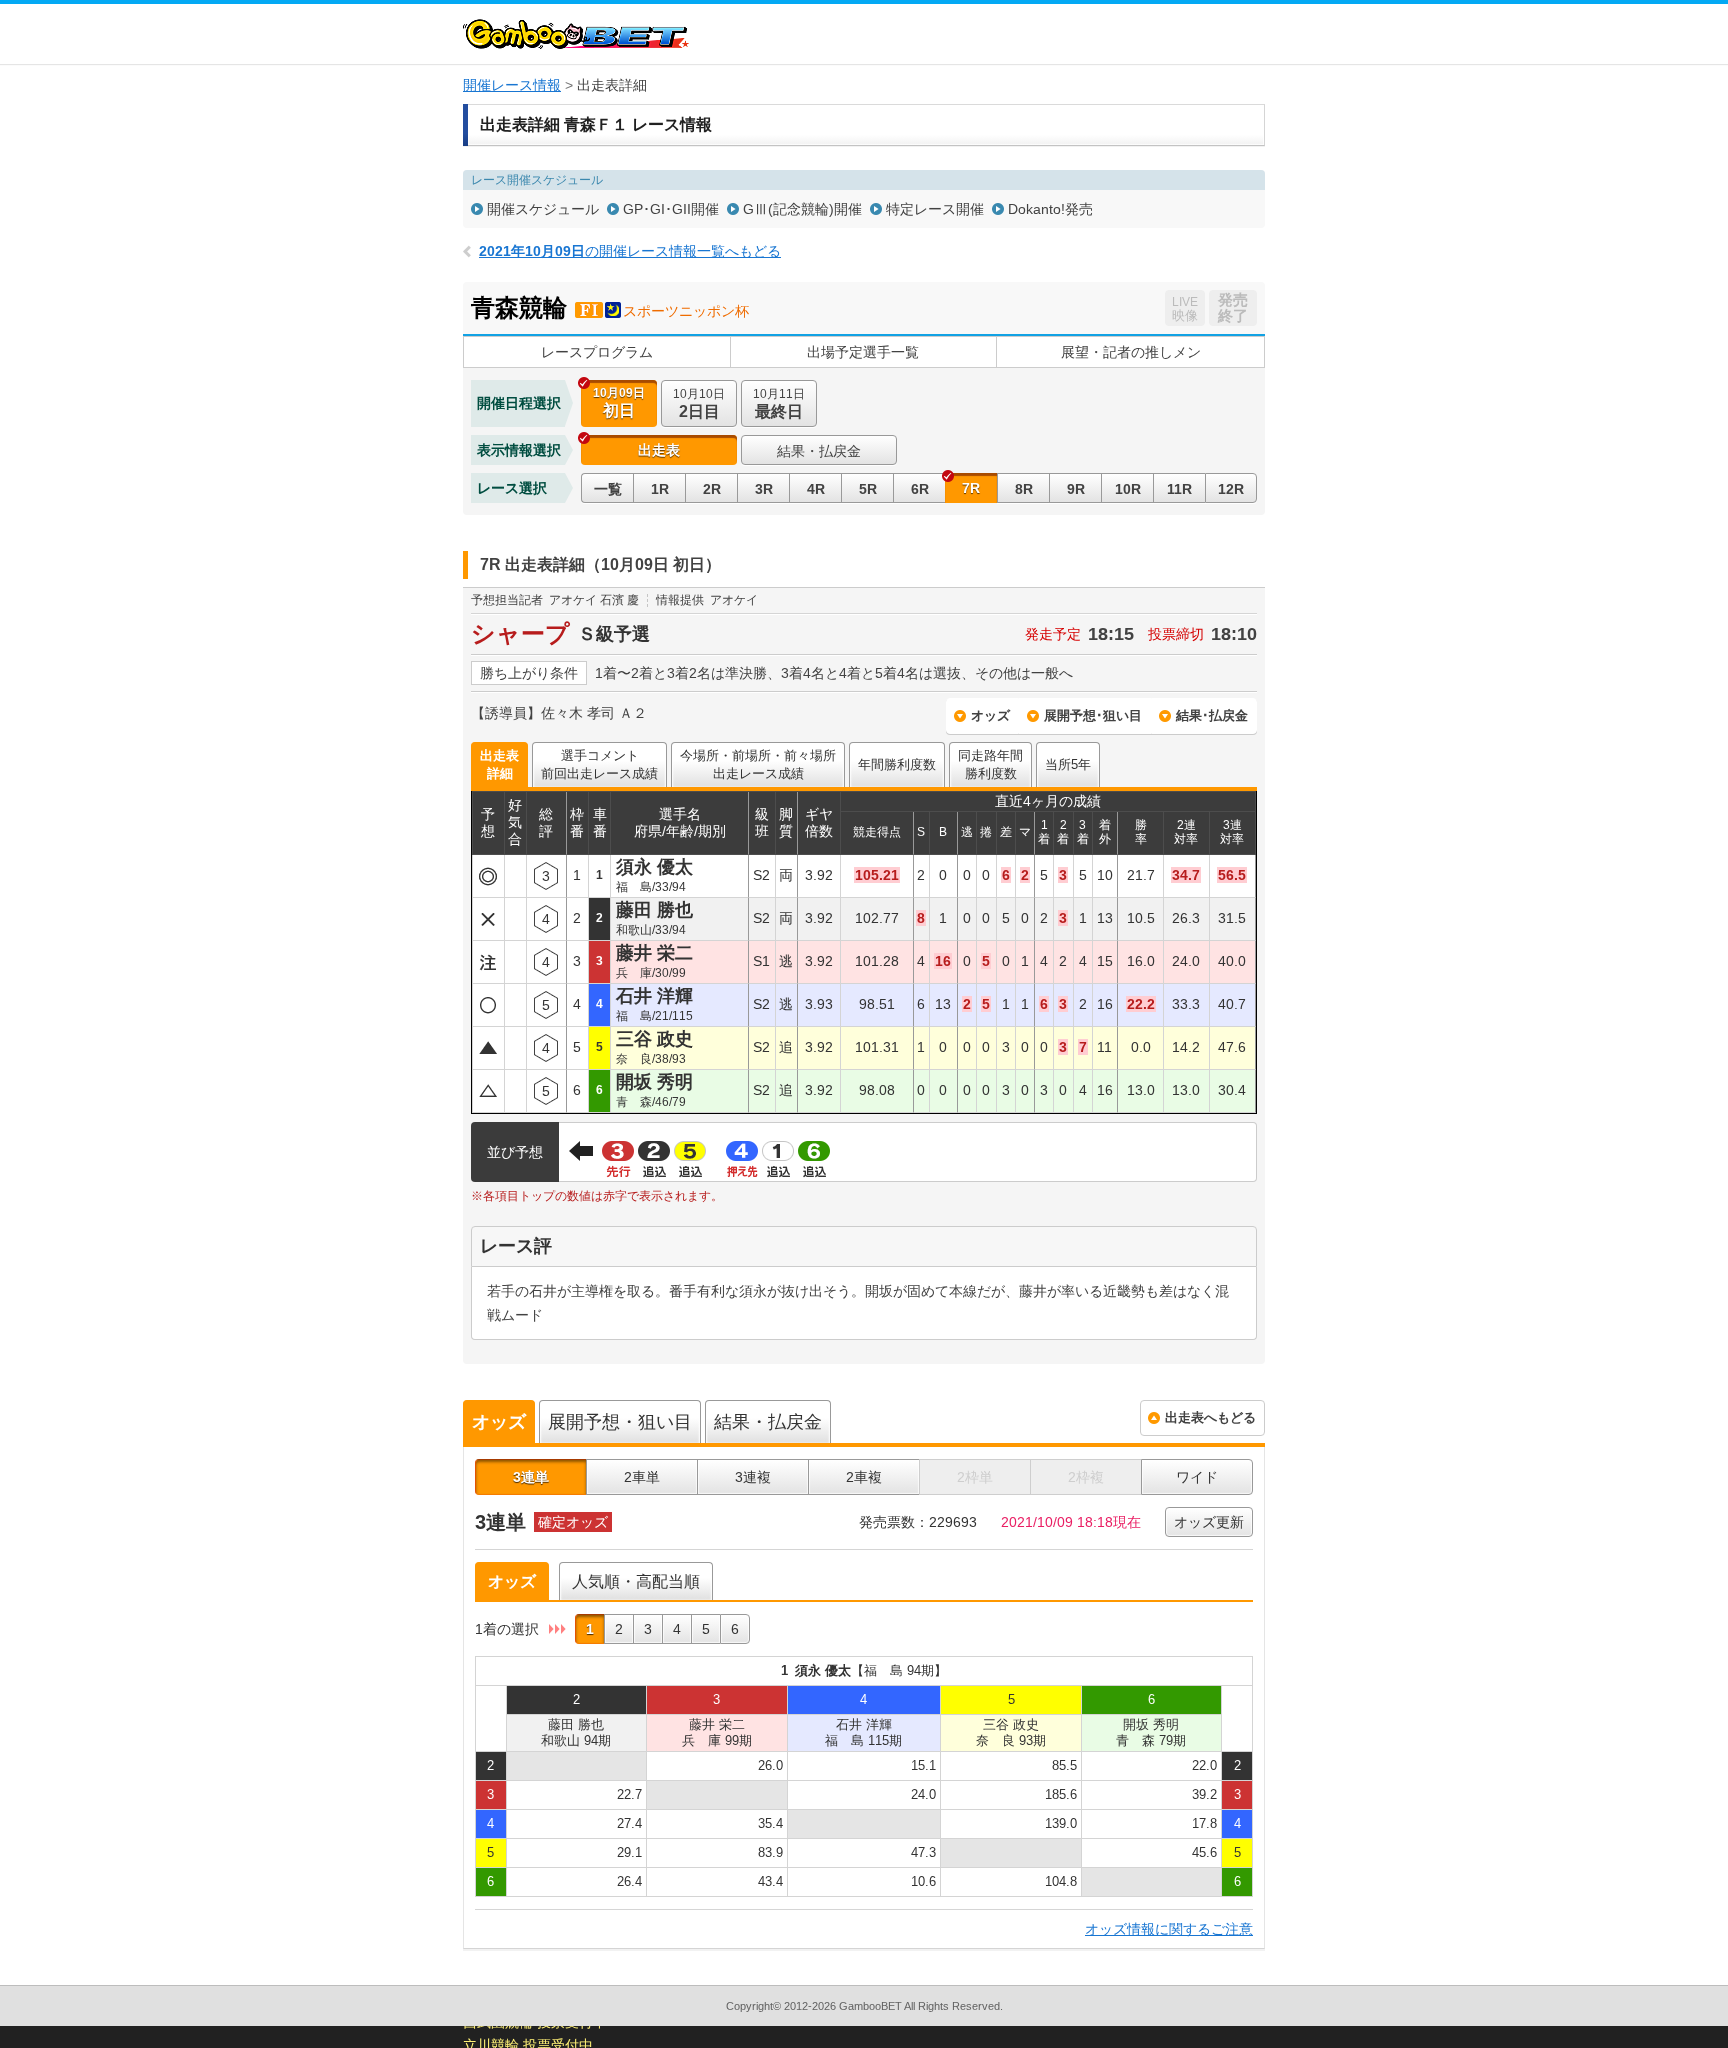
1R (660, 489)
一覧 (608, 489)
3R (764, 489)
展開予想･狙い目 (1093, 715)
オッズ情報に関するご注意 (1169, 1929)
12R (1231, 489)
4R (816, 489)
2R (712, 489)
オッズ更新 (1209, 1522)
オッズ (990, 715)
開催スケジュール (543, 209)
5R (868, 489)
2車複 (864, 1477)
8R (1024, 489)
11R (1179, 489)
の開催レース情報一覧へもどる (630, 251)
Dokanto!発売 (1050, 209)
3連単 (531, 1477)
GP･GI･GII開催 (671, 209)
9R (1076, 489)
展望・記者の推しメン (1131, 352)
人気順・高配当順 (636, 1581)
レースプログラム (597, 352)
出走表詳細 (499, 764)
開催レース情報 (512, 85)
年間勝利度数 (897, 764)
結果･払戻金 (1212, 715)
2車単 (642, 1477)
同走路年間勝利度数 (990, 764)
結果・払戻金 (819, 451)
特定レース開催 (935, 209)
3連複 (753, 1477)
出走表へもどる (1210, 1417)
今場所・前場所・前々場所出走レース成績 (758, 764)
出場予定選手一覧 (863, 352)
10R (1128, 489)
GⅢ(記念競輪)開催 (802, 209)
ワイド (1197, 1477)
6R (920, 489)
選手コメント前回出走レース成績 (599, 764)
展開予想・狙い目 (620, 1422)
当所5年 (1068, 764)
